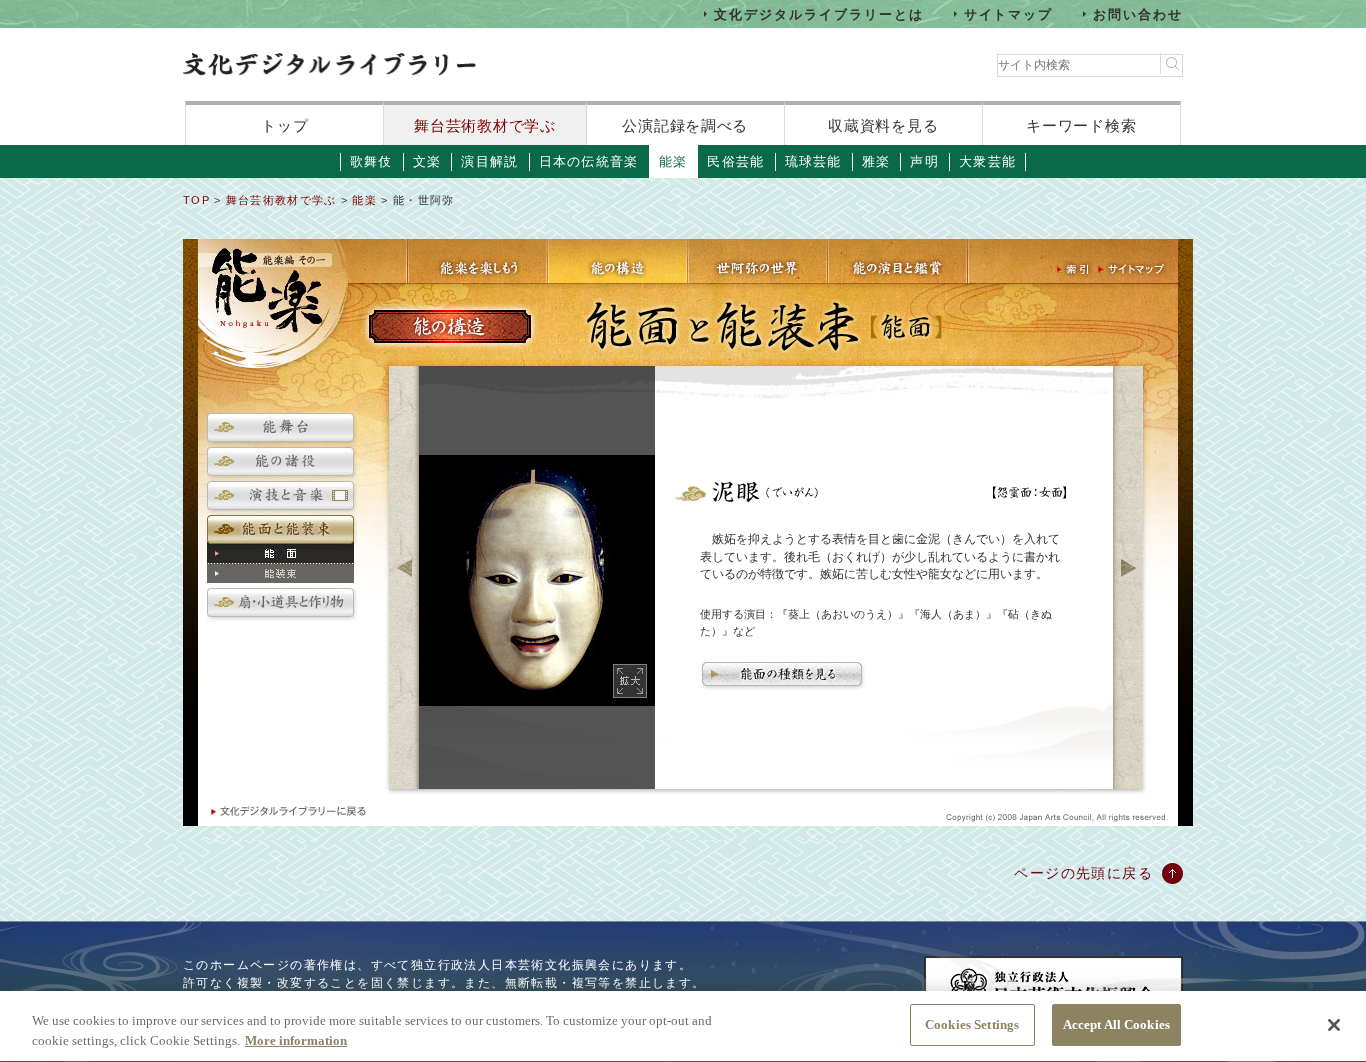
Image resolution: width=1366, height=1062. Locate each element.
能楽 (673, 161)
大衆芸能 (987, 161)
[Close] (1334, 1025)
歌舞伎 (371, 161)
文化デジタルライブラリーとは (818, 13)
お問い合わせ (1138, 13)
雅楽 (876, 161)
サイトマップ (1009, 13)
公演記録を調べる (685, 125)
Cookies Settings (972, 1024)
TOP (196, 200)
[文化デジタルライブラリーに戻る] (288, 811)
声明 (924, 161)
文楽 (427, 161)
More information (296, 1040)
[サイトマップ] (1133, 269)
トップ (284, 125)
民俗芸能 (735, 161)
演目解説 (489, 161)
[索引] (1075, 269)
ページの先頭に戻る (1083, 873)
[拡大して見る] (631, 681)
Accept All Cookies (1116, 1024)
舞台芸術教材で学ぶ (484, 125)
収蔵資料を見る (883, 125)
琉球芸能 (813, 161)
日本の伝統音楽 (589, 161)
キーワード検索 (1081, 125)
